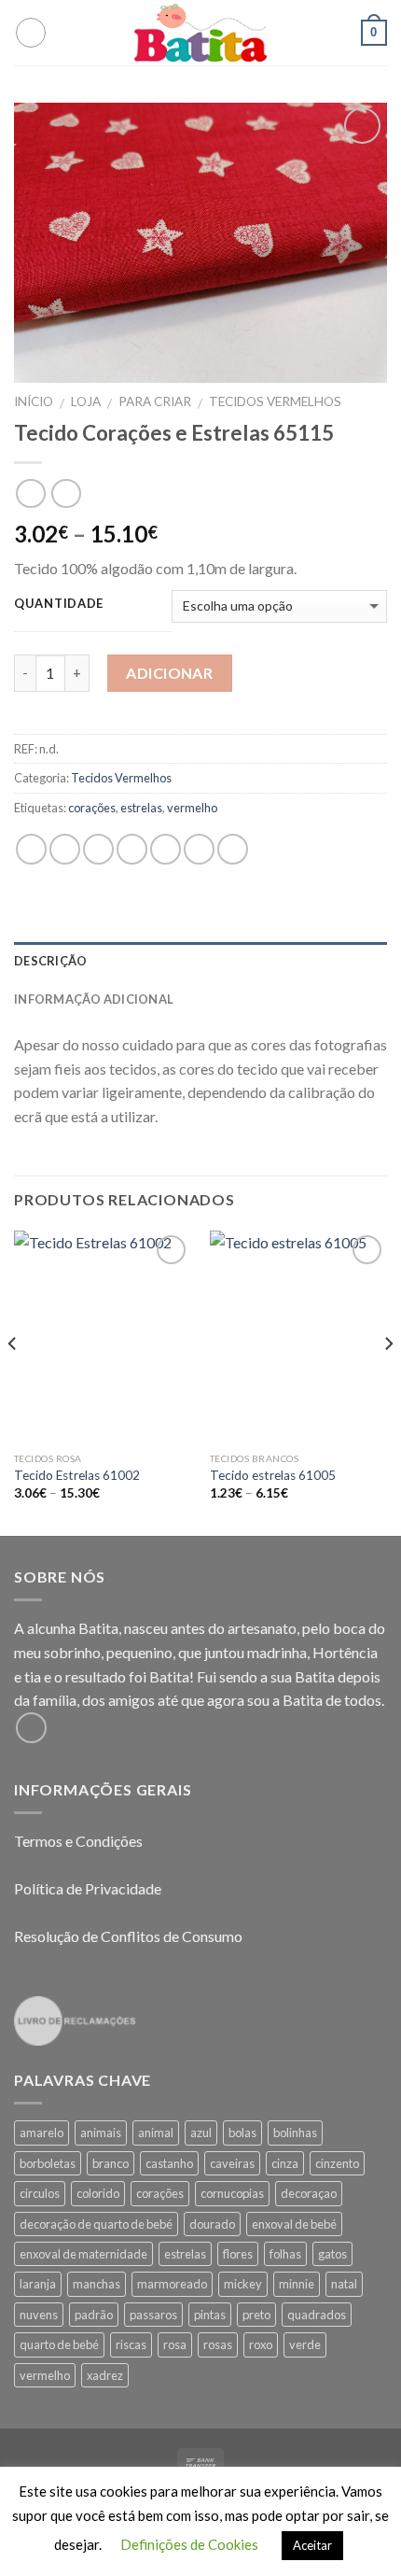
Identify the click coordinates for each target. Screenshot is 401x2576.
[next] (388, 1382)
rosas (218, 2344)
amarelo (41, 2133)
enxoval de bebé (294, 2224)
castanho (169, 2163)
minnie (297, 2284)
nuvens (39, 2315)
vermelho (192, 808)
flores (238, 2254)
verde (305, 2344)
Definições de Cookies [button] (189, 2544)
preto (256, 2315)
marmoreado (172, 2284)
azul (201, 2133)
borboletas (48, 2163)
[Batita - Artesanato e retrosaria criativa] (200, 33)
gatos (332, 2254)
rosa (175, 2344)
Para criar (155, 401)
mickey (243, 2284)
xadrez (105, 2375)
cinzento (337, 2163)
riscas (131, 2344)
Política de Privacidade (88, 1888)
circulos (40, 2193)
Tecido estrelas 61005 (273, 1475)
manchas (97, 2284)
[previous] (13, 1382)
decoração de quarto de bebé (96, 2224)
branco (111, 2163)
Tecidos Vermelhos (275, 401)
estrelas (141, 808)
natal (344, 2284)
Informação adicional (94, 999)
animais (101, 2133)
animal (156, 2133)
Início (34, 401)
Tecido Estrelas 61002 (77, 1475)
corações (92, 808)
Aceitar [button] (312, 2545)
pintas (210, 2315)
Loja (86, 401)
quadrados (317, 2315)
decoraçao (309, 2193)
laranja (38, 2284)
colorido (98, 2193)
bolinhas (295, 2133)
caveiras (232, 2163)
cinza (285, 2163)
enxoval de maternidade (83, 2254)
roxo (261, 2344)
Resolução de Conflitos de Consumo (128, 1936)
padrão (94, 2315)
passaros (153, 2315)
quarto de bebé (59, 2344)
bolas (242, 2133)
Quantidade (59, 604)
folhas (285, 2254)
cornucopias (232, 2193)
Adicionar (169, 673)
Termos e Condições (78, 1841)
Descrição (50, 961)
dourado (212, 2224)
